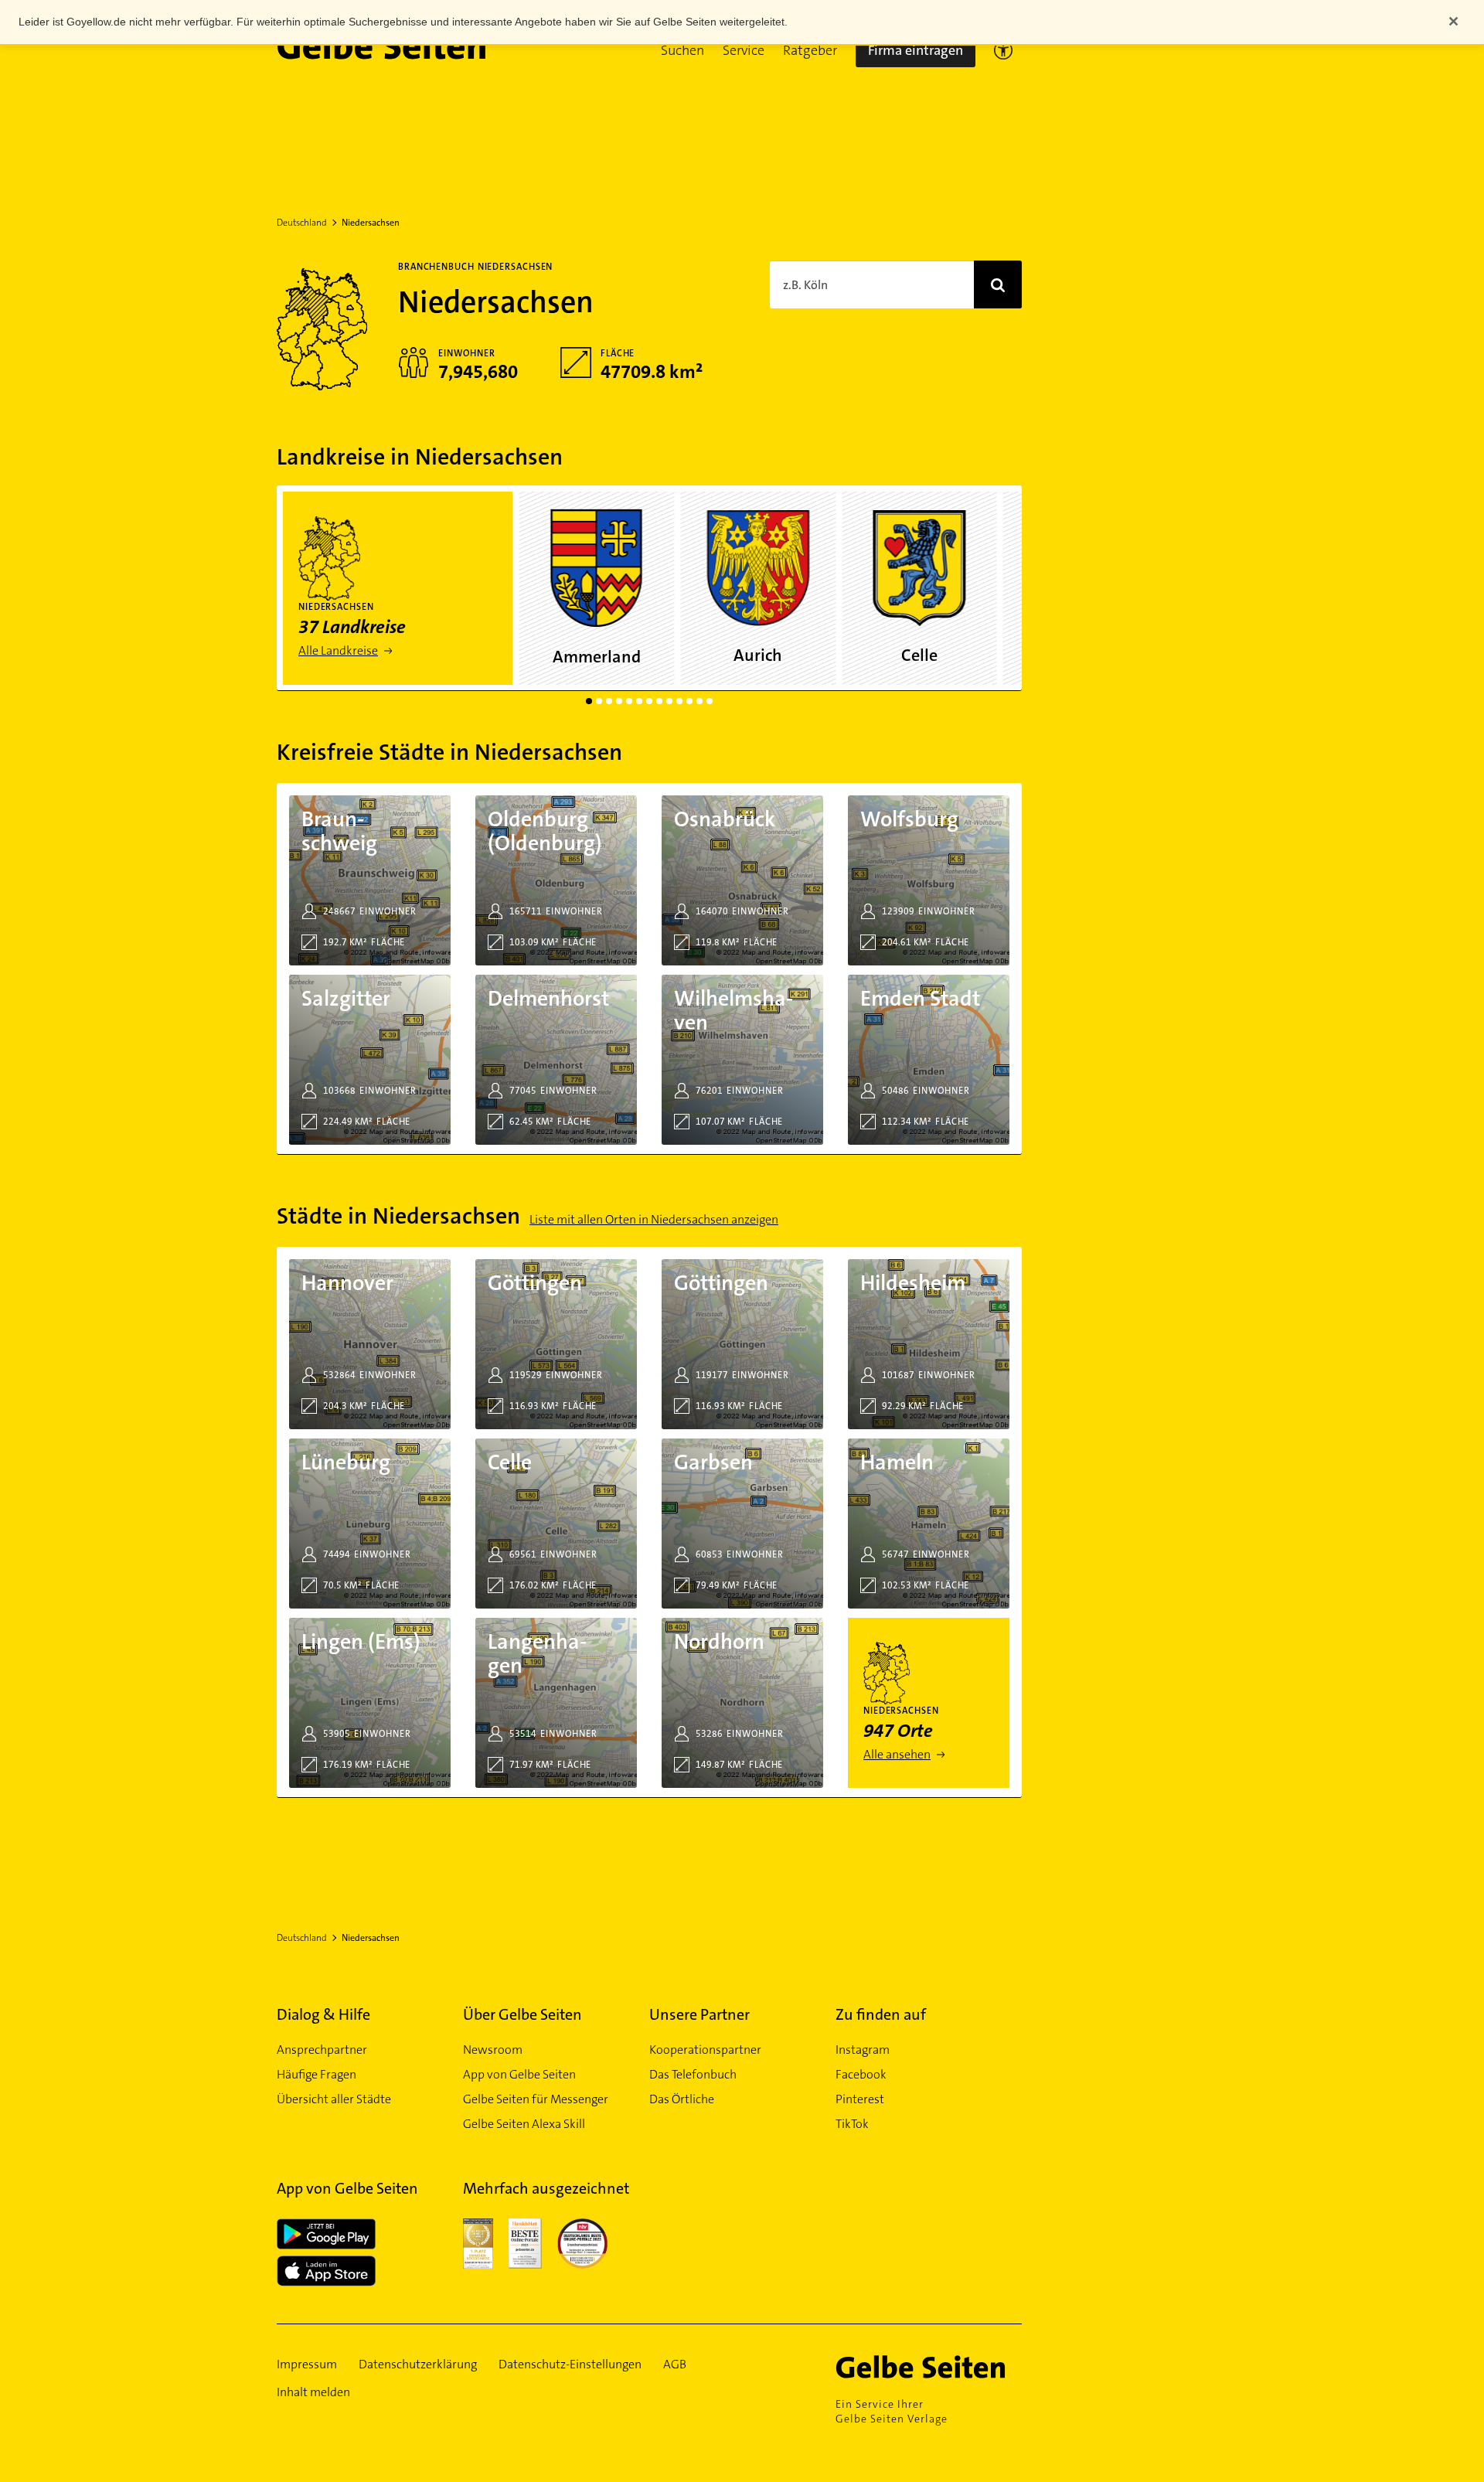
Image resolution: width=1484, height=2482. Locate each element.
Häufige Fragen (317, 2074)
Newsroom (493, 2050)
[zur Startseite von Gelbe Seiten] (929, 2367)
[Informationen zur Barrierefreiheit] (1003, 50)
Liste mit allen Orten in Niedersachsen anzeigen (654, 1219)
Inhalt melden (313, 2392)
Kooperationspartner (705, 2050)
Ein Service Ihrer (892, 2411)
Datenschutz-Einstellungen (570, 2364)
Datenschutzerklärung (418, 2364)
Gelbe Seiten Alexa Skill (524, 2124)
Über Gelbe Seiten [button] (522, 2014)
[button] (682, 50)
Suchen (682, 50)
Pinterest (860, 2099)
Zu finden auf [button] (881, 2014)
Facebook (861, 2074)
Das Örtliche (682, 2099)
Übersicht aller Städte (334, 2099)
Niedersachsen (371, 223)
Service (744, 50)
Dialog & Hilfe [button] (323, 2014)
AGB (675, 2364)
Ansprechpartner (322, 2050)
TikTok (852, 2124)
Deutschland (302, 223)
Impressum (307, 2364)
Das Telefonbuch (693, 2074)
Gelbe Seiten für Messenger (536, 2099)
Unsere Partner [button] (699, 2014)
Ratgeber (810, 50)
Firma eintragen (916, 50)
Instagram (863, 2050)
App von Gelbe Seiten (519, 2074)
